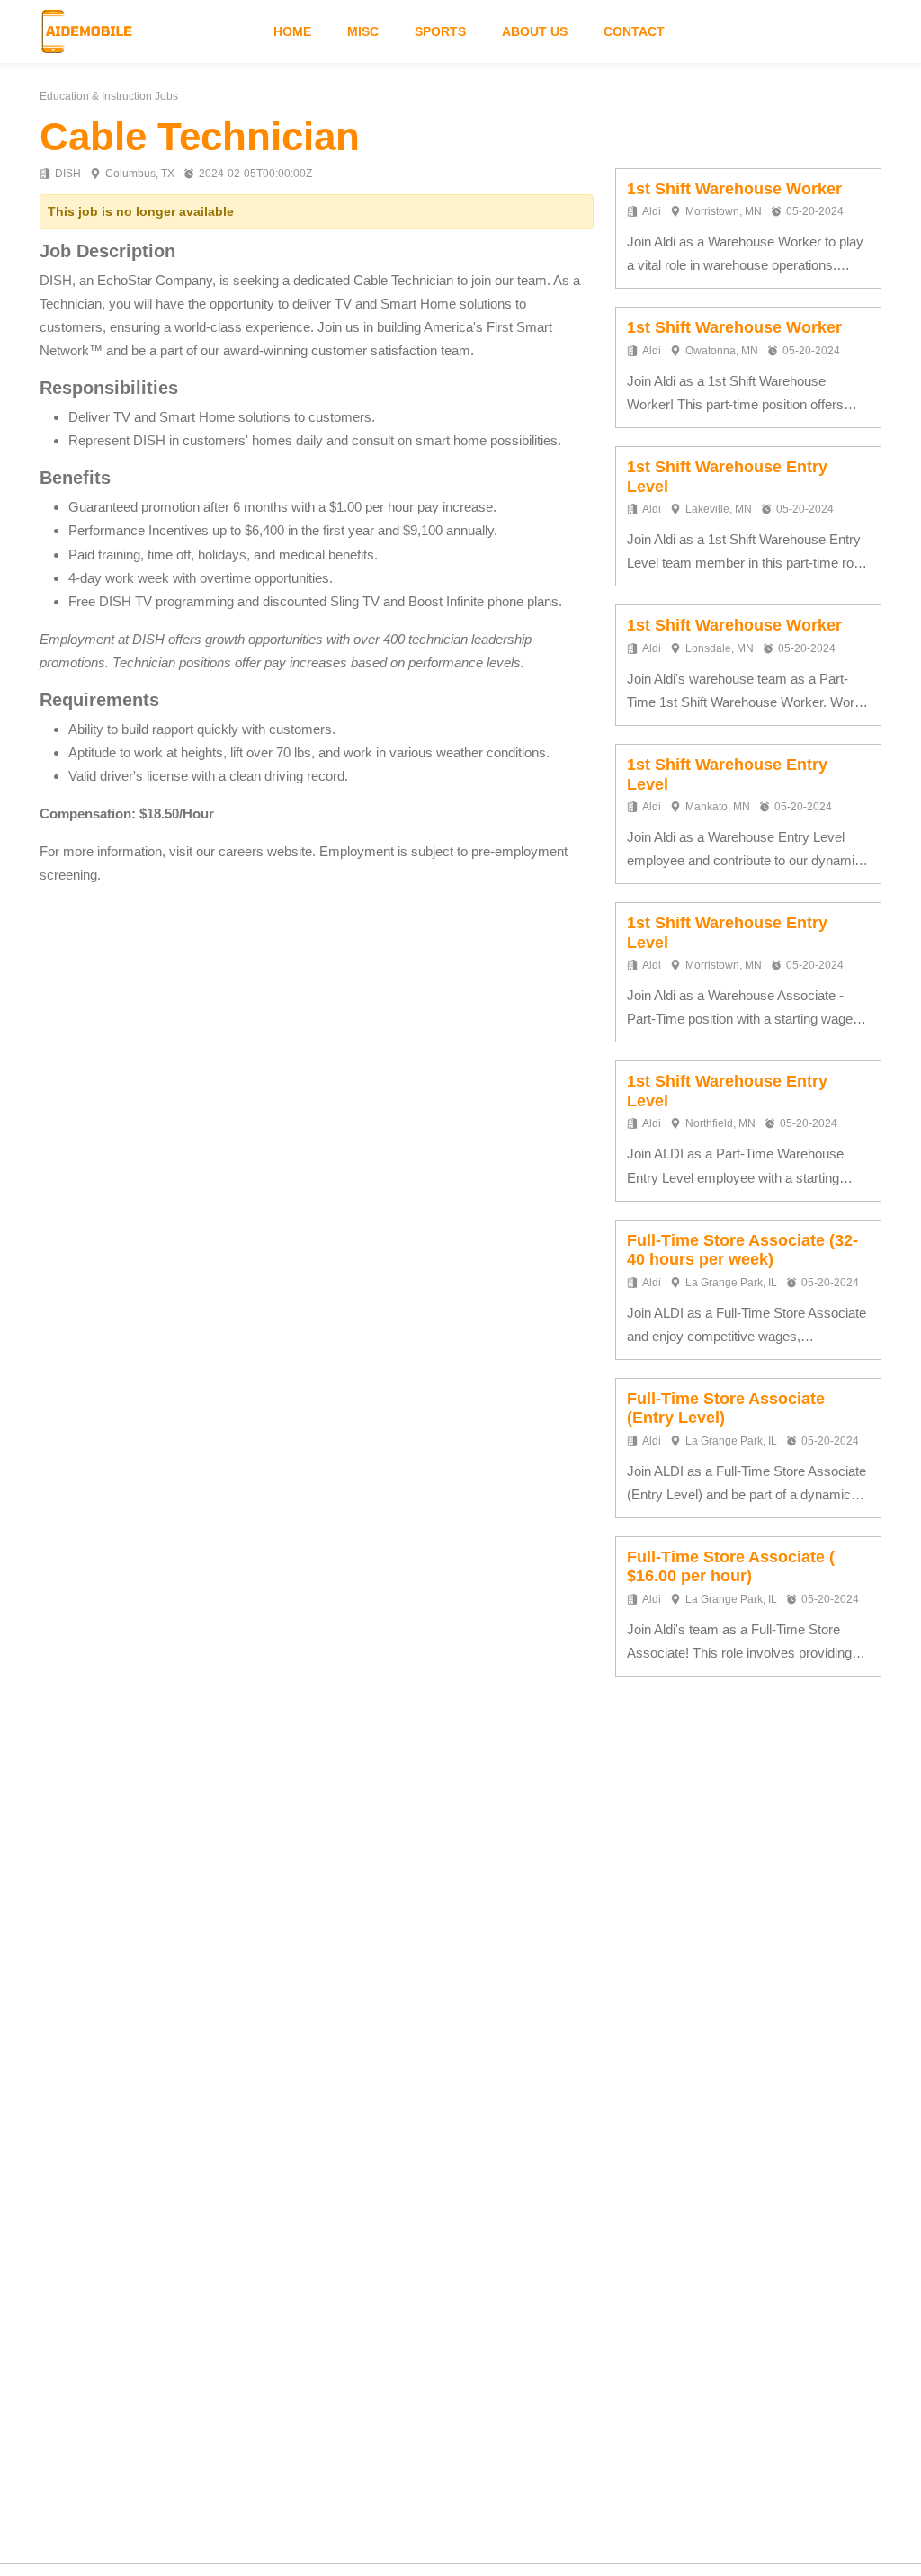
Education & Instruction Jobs (109, 96)
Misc (363, 31)
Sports (440, 31)
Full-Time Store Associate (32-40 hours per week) (742, 1250)
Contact (634, 31)
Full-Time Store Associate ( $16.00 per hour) (731, 1567)
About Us (535, 31)
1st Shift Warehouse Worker (734, 189)
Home (292, 31)
